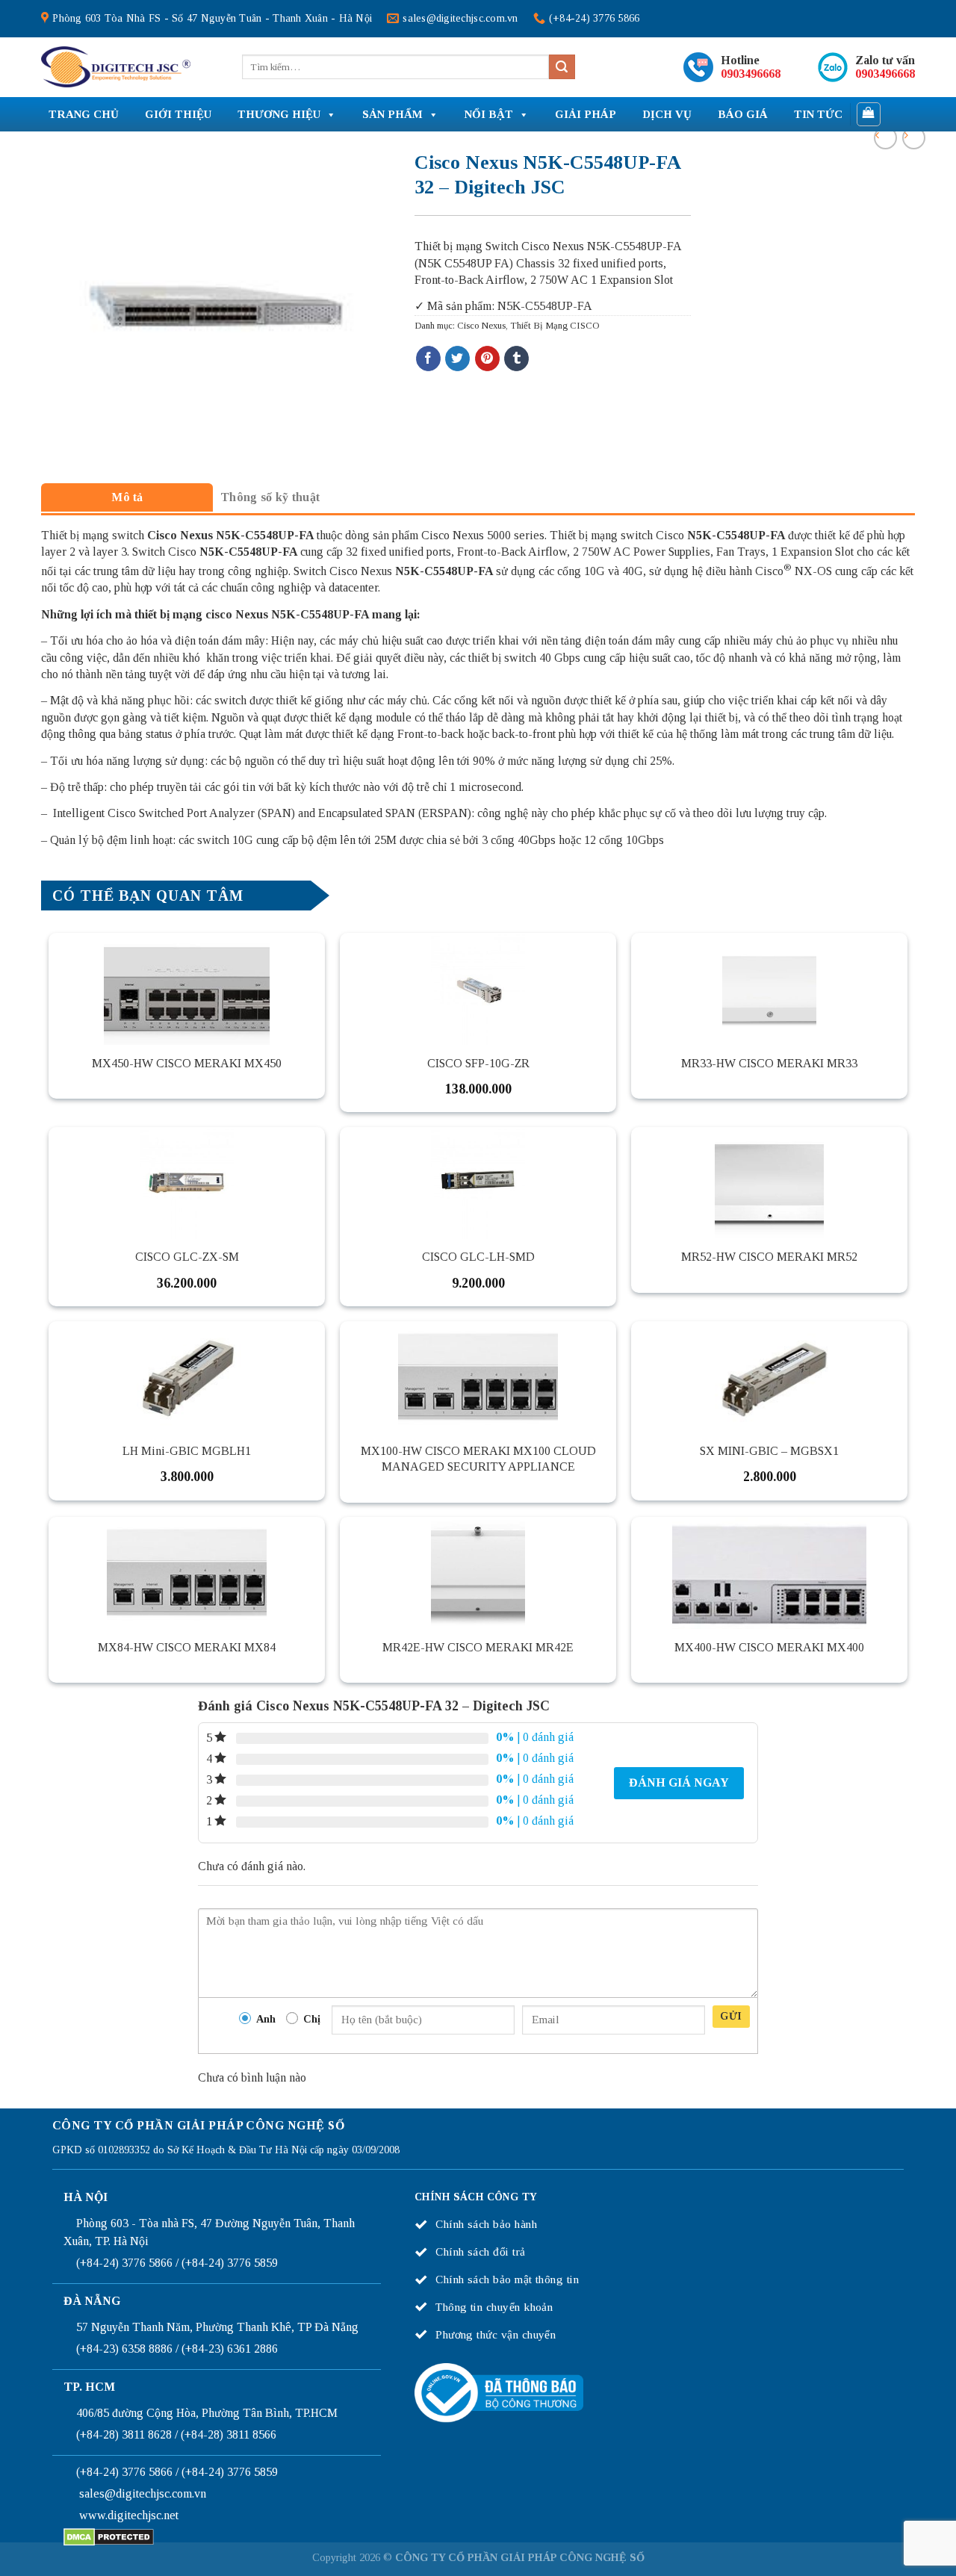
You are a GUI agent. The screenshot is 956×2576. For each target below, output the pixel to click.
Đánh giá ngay (679, 1782)
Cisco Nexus (481, 326)
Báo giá (743, 114)
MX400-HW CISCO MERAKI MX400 (769, 1647)
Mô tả (127, 497)
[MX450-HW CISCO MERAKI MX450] (187, 989)
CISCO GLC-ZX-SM (187, 1257)
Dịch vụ (667, 114)
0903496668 (751, 74)
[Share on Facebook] (428, 359)
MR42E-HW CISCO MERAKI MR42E (478, 1647)
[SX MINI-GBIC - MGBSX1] (769, 1377)
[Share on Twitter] (457, 359)
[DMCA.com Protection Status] (109, 2536)
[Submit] (562, 67)
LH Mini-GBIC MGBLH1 (187, 1451)
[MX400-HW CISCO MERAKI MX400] (769, 1573)
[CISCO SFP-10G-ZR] (478, 989)
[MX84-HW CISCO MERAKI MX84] (187, 1573)
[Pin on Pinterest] (487, 359)
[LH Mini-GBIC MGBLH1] (187, 1377)
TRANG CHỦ (84, 114)
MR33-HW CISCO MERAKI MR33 (769, 1063)
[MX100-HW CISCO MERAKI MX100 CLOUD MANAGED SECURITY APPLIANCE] (478, 1377)
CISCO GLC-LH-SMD (478, 1257)
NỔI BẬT (489, 114)
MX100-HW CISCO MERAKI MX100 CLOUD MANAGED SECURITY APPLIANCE (478, 1459)
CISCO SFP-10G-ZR (478, 1063)
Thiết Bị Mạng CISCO (555, 326)
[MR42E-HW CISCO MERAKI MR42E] (478, 1573)
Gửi (731, 2016)
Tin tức (818, 114)
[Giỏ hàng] (869, 114)
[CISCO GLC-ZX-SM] (187, 1183)
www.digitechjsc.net (129, 2515)
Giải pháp (586, 114)
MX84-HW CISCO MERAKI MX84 (187, 1647)
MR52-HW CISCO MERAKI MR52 (769, 1257)
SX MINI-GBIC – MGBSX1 (769, 1451)
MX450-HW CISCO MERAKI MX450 (187, 1063)
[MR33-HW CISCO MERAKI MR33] (769, 989)
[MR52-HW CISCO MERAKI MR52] (769, 1183)
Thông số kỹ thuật (270, 497)
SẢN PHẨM (392, 114)
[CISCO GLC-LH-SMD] (478, 1183)
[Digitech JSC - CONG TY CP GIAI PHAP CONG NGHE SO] (116, 67)
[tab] (127, 497)
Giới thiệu (178, 114)
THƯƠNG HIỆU (279, 114)
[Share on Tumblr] (516, 359)
